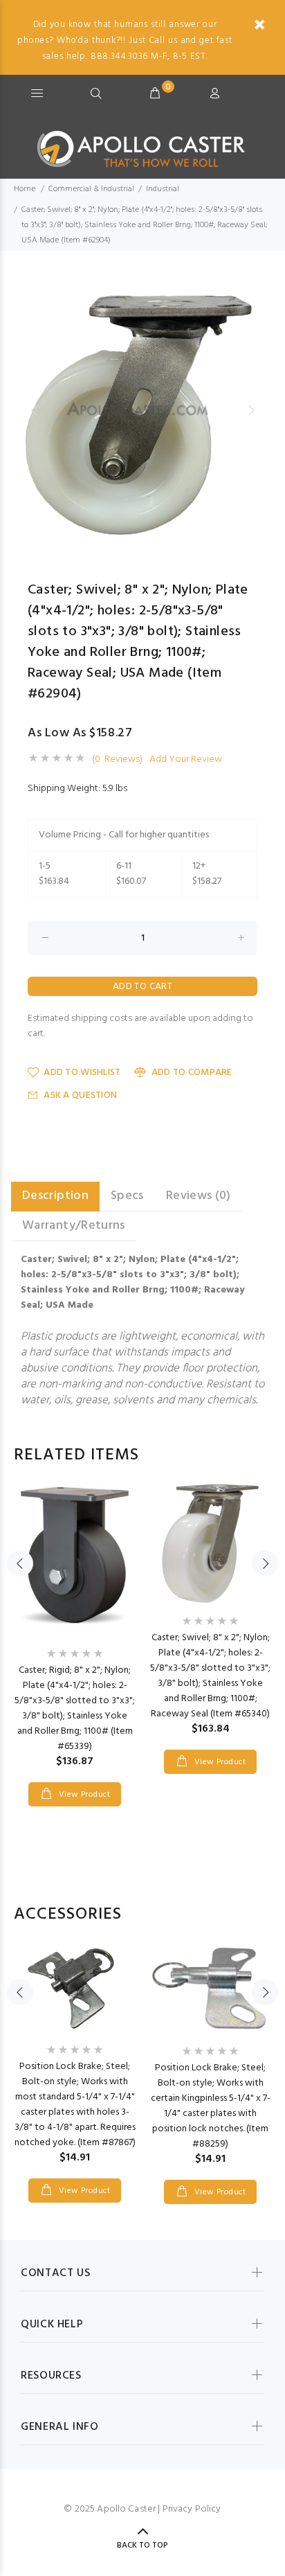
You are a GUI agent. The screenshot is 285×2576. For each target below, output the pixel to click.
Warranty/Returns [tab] (74, 1226)
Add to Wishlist (82, 1073)
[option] (142, 410)
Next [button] (251, 410)
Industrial (163, 189)
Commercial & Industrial (91, 189)
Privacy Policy (192, 2509)
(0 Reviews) (117, 760)
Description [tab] (55, 1196)
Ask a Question (80, 1095)
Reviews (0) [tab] (199, 1196)
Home (25, 189)
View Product (83, 1795)
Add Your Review (186, 760)
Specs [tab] (127, 1196)
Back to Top (142, 2546)
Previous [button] (34, 410)
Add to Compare (192, 1073)
